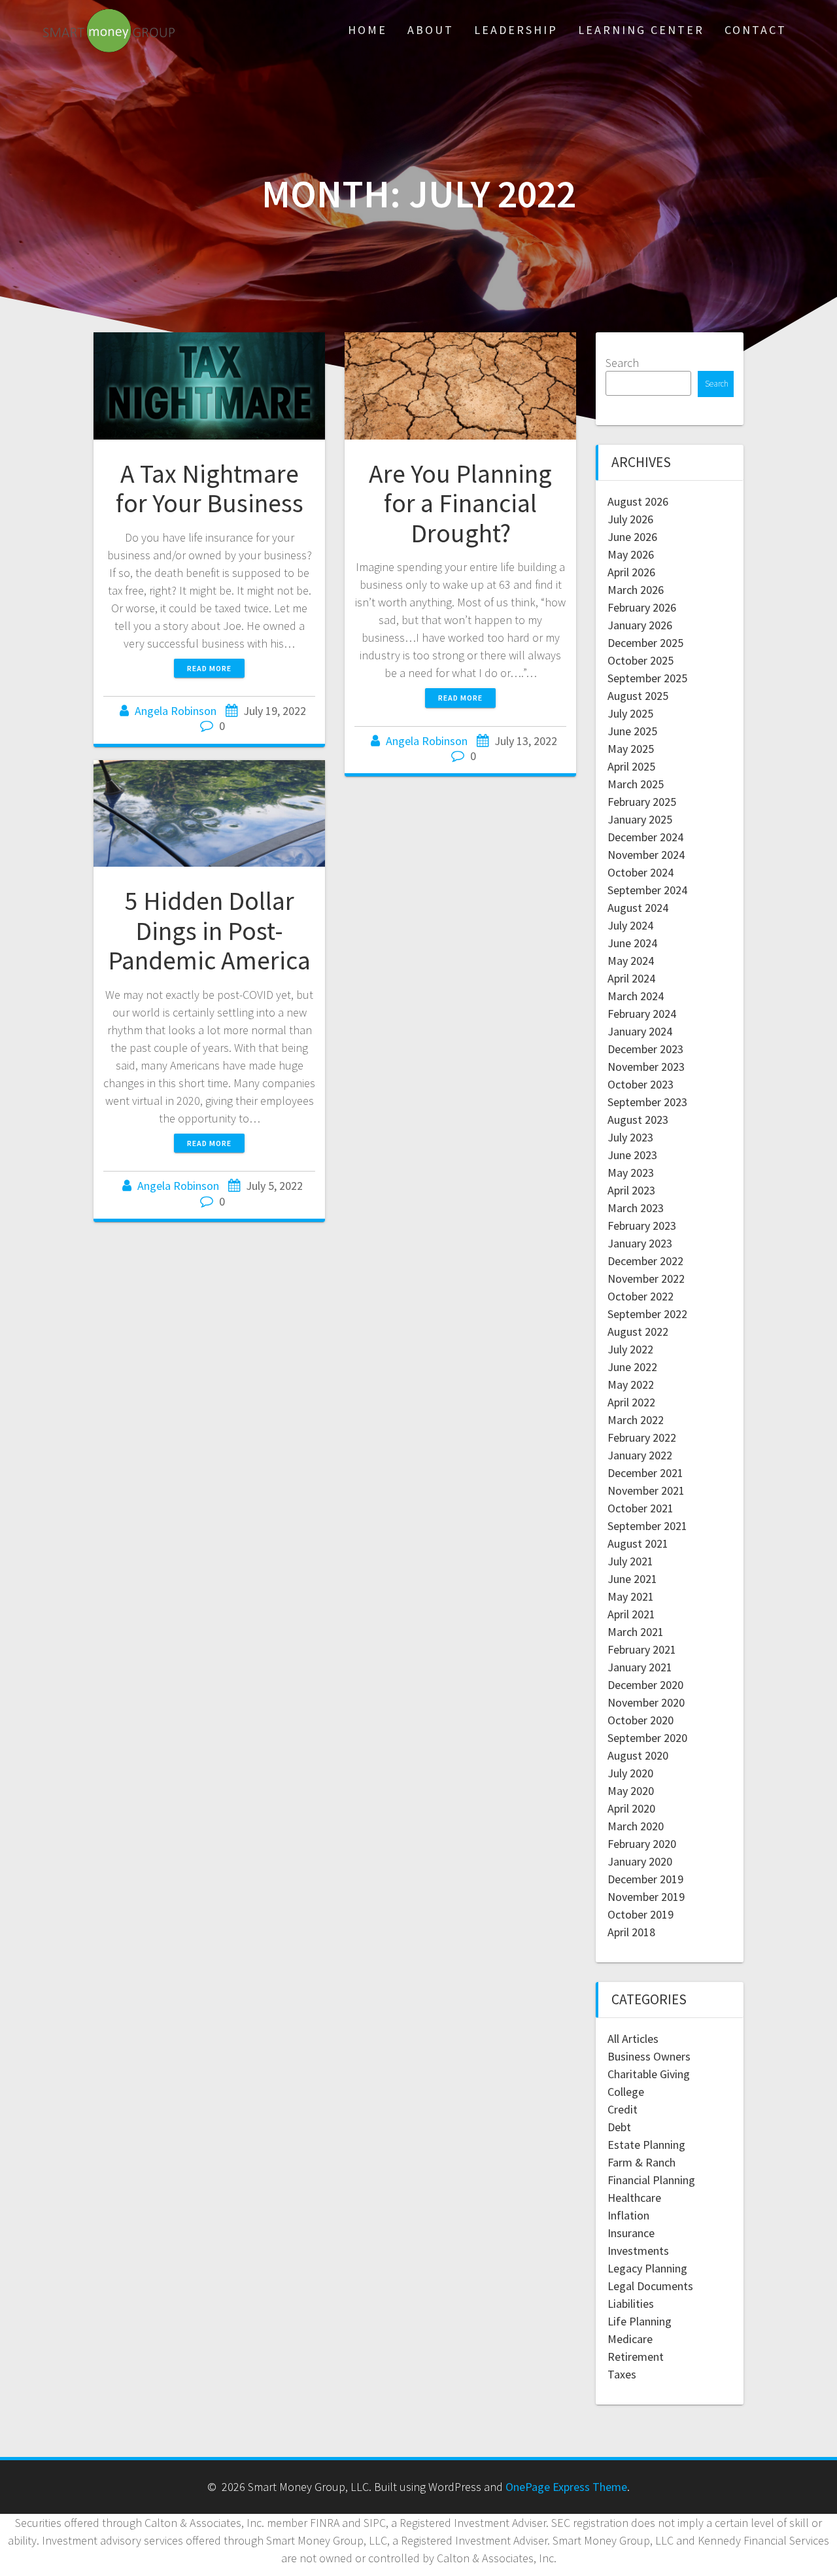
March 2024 (636, 996)
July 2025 (630, 713)
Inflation (628, 2215)
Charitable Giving (649, 2074)
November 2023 (646, 1067)
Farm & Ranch (641, 2162)
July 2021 (630, 1561)
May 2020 (631, 1791)
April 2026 (631, 572)
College (626, 2092)
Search (622, 363)
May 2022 (631, 1384)
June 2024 (632, 943)
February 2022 (642, 1437)
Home (367, 30)
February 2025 (642, 802)
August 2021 (638, 1543)
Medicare (630, 2339)
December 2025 (645, 643)
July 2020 (630, 1773)
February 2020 (642, 1844)
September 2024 (647, 890)
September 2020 (647, 1738)
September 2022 (647, 1314)
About (431, 30)
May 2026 (631, 554)
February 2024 (642, 1014)
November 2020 (646, 1702)
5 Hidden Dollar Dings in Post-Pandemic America (209, 931)
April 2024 (631, 978)
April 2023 (631, 1190)
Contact (756, 30)
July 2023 (630, 1137)
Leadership (516, 30)
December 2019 (645, 1879)
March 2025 (636, 784)
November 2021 (646, 1490)
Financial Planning (651, 2180)
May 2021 (631, 1596)
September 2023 (647, 1102)
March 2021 (636, 1632)
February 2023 (642, 1226)
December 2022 (645, 1261)
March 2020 (636, 1826)
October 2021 (641, 1508)
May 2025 (631, 749)
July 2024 (630, 925)
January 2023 (640, 1243)
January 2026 (640, 625)
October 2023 (641, 1084)
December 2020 (645, 1685)
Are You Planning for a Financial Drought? (460, 503)
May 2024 (631, 961)
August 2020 (638, 1755)
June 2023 (632, 1155)
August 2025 (638, 696)
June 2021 (632, 1579)
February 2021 (642, 1649)
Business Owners (649, 2056)
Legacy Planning (647, 2268)
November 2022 (646, 1279)
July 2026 (630, 519)
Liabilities (631, 2304)
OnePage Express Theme (566, 2487)
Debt (619, 2127)
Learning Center (641, 30)
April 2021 (631, 1614)
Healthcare (634, 2198)
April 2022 (631, 1402)
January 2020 (640, 1861)
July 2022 (630, 1349)
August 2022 (638, 1332)
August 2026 (638, 501)
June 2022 (632, 1367)
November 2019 (646, 1897)
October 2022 (641, 1296)
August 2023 (638, 1120)
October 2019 (641, 1914)
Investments (638, 2251)
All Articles (633, 2039)
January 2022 (640, 1455)
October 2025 (641, 660)
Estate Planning (646, 2145)
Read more (209, 668)
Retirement (636, 2357)
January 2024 (640, 1031)
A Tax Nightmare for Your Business (210, 489)
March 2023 (636, 1208)
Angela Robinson (176, 711)
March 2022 (636, 1420)
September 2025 (647, 678)
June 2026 (632, 537)
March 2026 (636, 590)
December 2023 (645, 1049)
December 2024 (645, 837)
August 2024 (638, 908)
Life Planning (640, 2321)
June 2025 (632, 731)
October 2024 (641, 872)
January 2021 (640, 1667)
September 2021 (647, 1526)
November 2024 (646, 855)
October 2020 (641, 1720)
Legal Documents (650, 2286)
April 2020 (631, 1808)
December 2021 (645, 1473)
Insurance (631, 2233)
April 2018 (631, 1932)
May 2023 (631, 1173)
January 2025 (640, 819)
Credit (623, 2109)
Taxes (622, 2374)
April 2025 (631, 766)
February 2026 (642, 607)
